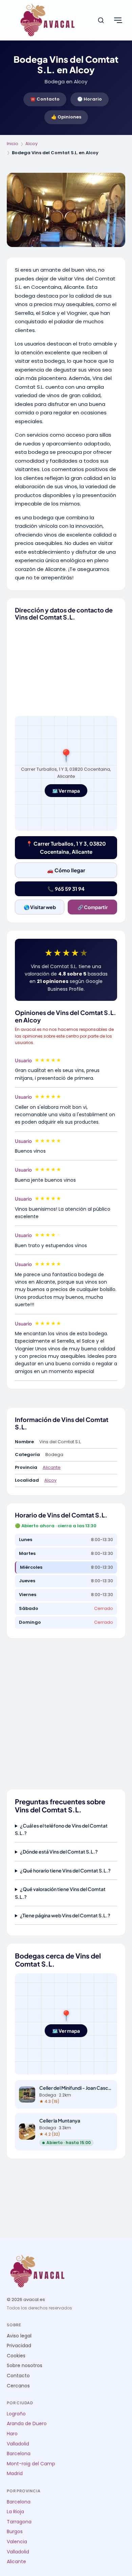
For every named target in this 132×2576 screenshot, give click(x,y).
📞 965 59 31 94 (66, 889)
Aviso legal (19, 2336)
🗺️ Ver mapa (66, 791)
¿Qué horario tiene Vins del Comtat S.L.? (65, 1870)
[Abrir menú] (118, 20)
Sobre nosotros (25, 2366)
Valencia (17, 2542)
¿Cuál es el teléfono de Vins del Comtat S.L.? (61, 1829)
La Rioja (15, 2512)
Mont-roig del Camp (31, 2464)
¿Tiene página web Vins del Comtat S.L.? (65, 1915)
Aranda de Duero (27, 2424)
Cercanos (18, 2386)
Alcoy (31, 144)
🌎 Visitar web (40, 907)
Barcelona (19, 2454)
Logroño (16, 2414)
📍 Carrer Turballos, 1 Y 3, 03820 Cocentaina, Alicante (66, 847)
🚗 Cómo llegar (66, 870)
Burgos (15, 2532)
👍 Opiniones (66, 117)
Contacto (18, 2376)
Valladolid (18, 2444)
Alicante (52, 1467)
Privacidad (19, 2346)
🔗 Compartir (93, 907)
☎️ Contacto (45, 99)
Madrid (15, 2474)
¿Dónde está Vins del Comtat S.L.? (59, 1852)
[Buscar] (101, 20)
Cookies (16, 2356)
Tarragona (19, 2522)
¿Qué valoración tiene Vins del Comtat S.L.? (60, 1893)
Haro (12, 2434)
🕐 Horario (90, 99)
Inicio (13, 144)
